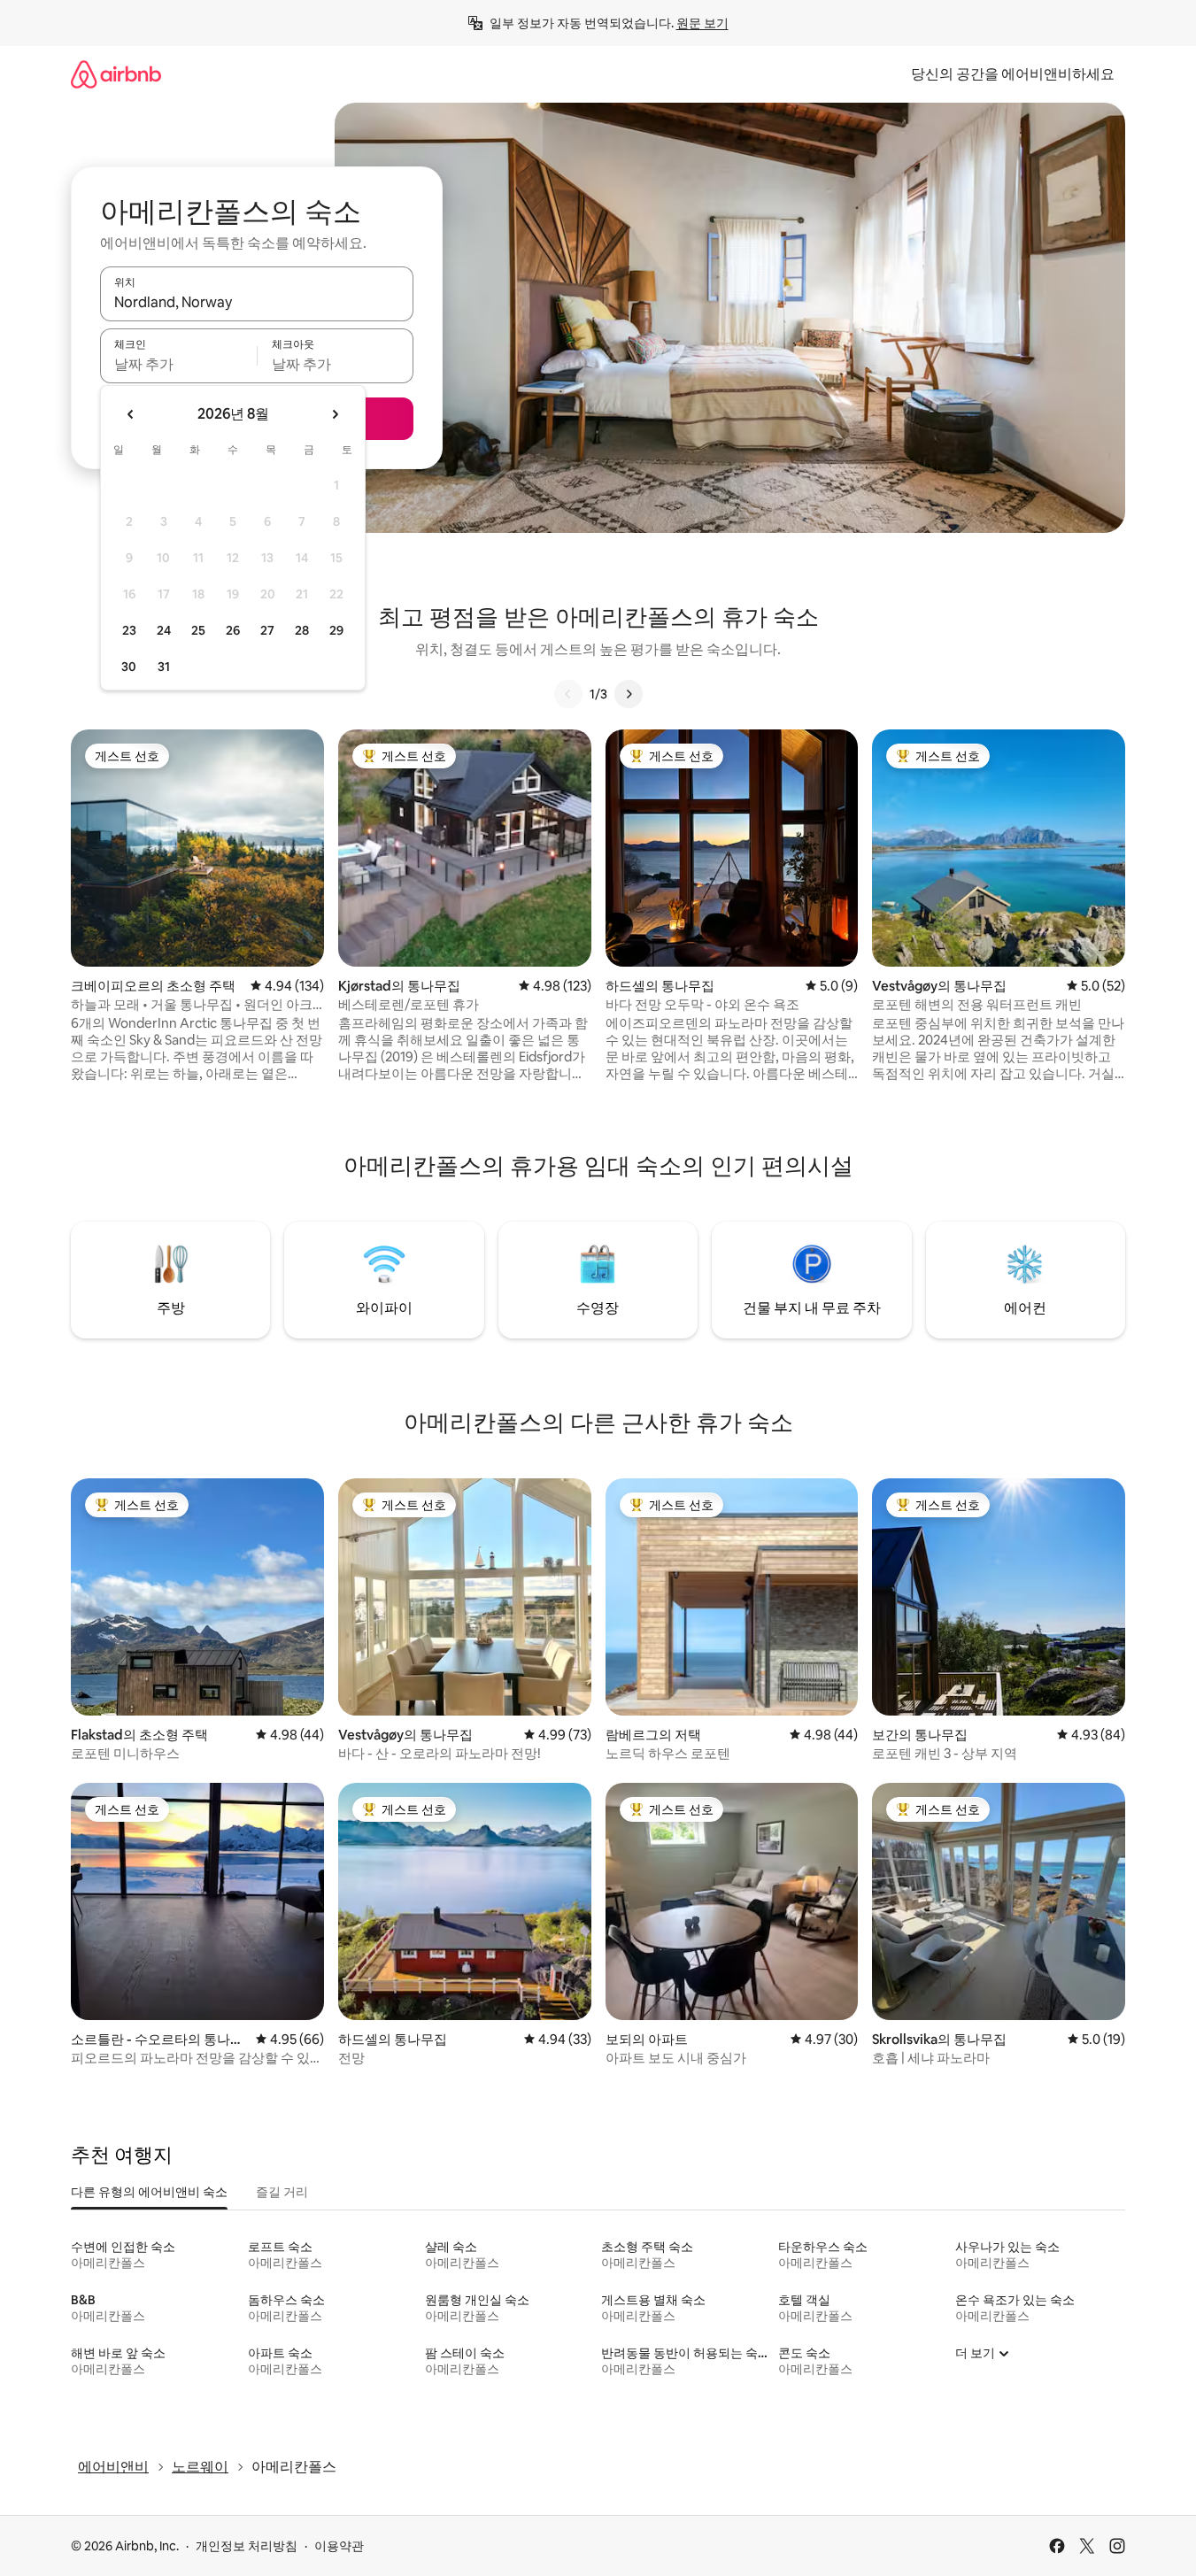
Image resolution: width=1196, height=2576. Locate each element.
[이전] (568, 694)
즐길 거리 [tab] (282, 2192)
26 (233, 630)
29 (336, 630)
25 (198, 630)
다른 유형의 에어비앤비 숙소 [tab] (149, 2192)
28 (302, 630)
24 (164, 630)
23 (129, 630)
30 (129, 667)
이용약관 (339, 2546)
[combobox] (257, 302)
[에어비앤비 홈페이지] (116, 74)
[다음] (629, 694)
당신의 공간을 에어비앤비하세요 (1013, 74)
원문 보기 (702, 23)
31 (164, 667)
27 (267, 630)
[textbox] (178, 364)
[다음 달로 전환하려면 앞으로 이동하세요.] (335, 414)
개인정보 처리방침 (247, 2546)
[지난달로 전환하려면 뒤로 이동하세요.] (131, 414)
